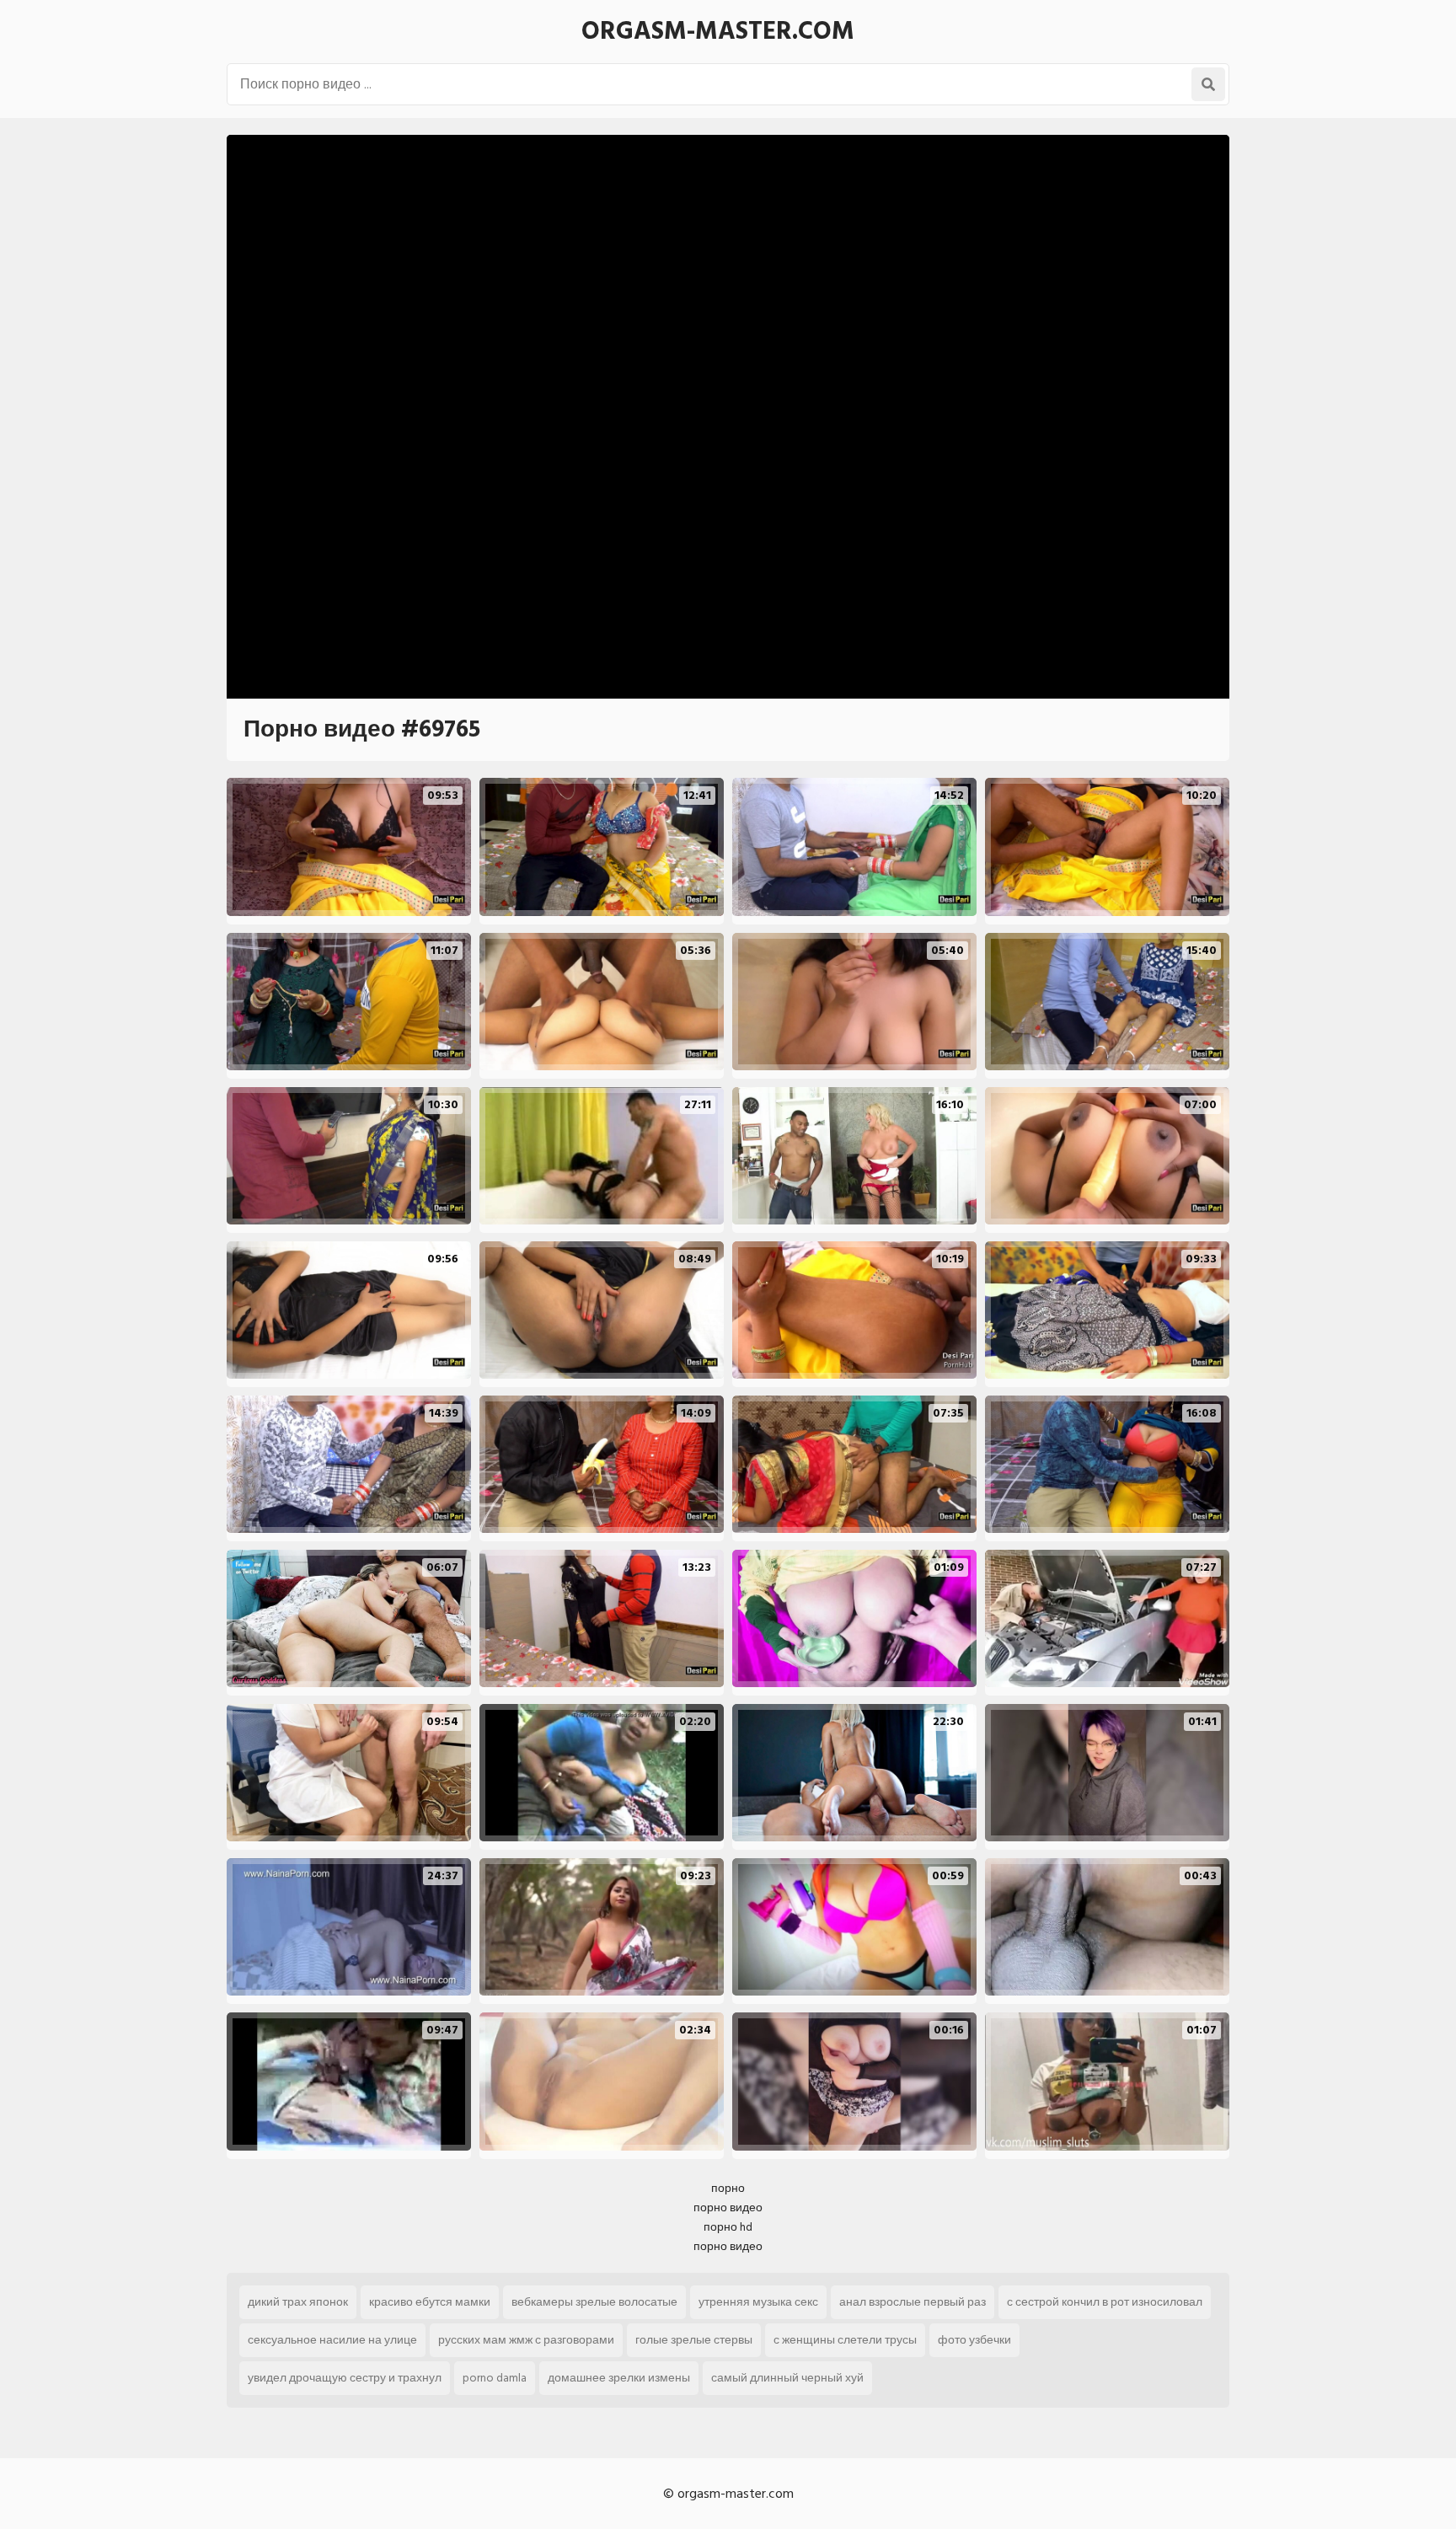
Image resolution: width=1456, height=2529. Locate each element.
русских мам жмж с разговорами (526, 2340)
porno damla (495, 2378)
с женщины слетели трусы (845, 2340)
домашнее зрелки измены (619, 2378)
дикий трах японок (298, 2302)
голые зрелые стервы (694, 2340)
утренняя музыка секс (758, 2302)
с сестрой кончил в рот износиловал (1105, 2302)
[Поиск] (1208, 84)
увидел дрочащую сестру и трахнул (345, 2378)
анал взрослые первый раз (913, 2302)
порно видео (728, 2208)
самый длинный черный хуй (787, 2378)
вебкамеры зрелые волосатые (594, 2302)
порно (728, 2188)
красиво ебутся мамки (430, 2302)
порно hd (728, 2227)
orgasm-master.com (718, 31)
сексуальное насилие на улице (332, 2340)
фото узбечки (974, 2340)
